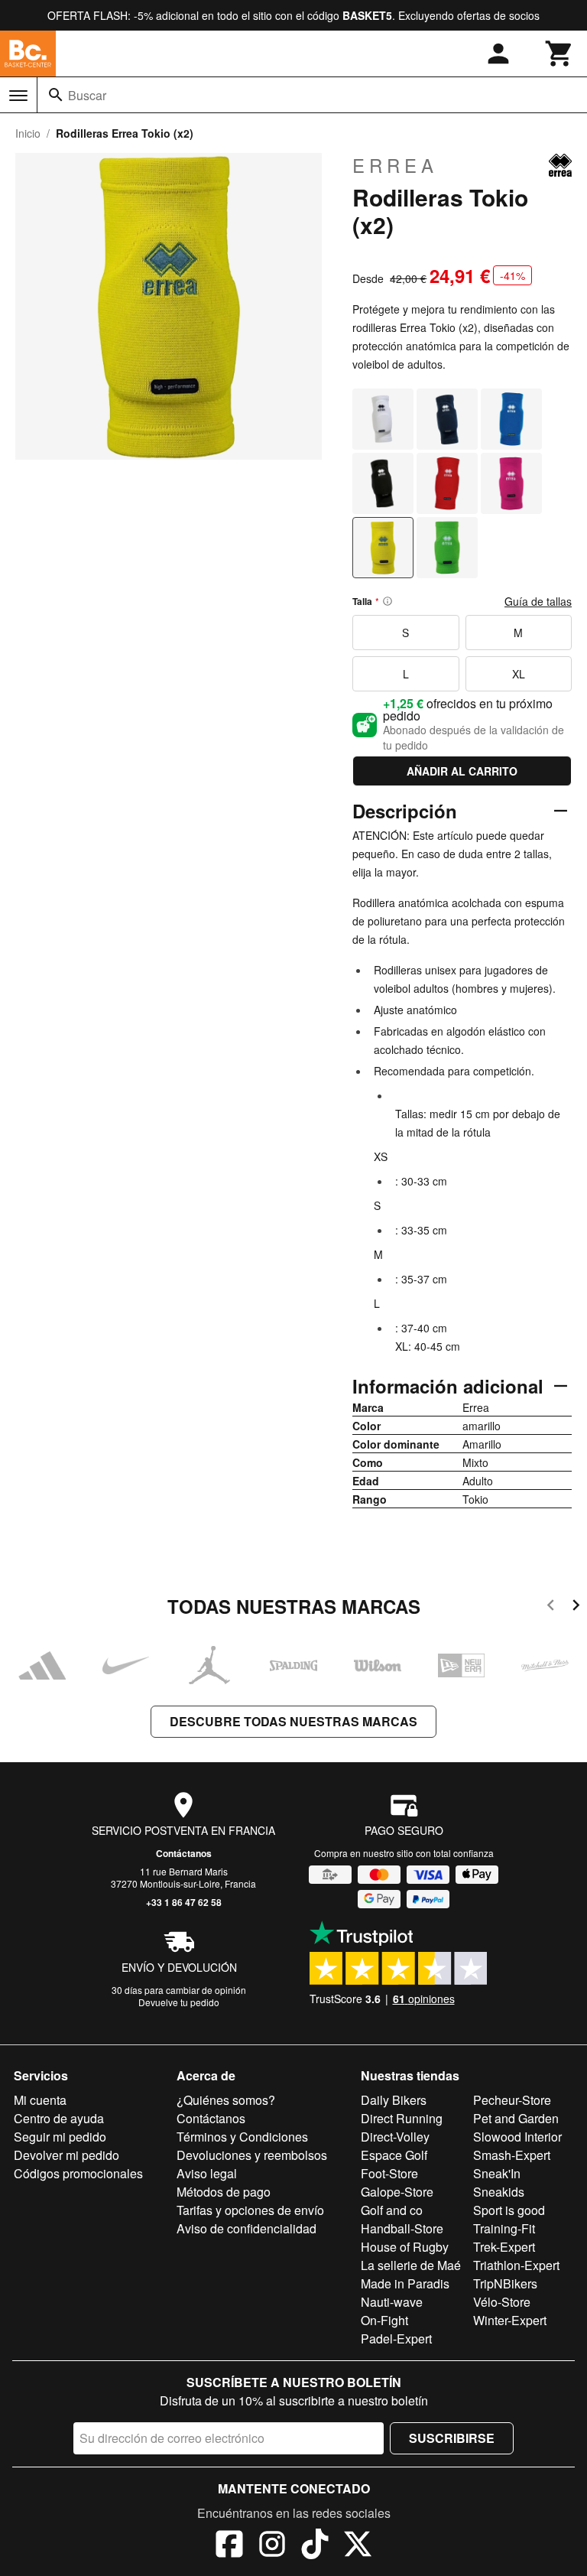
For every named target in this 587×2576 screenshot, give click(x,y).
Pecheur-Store (512, 2100)
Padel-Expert (396, 2339)
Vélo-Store (502, 2302)
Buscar (87, 95)
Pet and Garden (516, 2118)
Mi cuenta (40, 2100)
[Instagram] (272, 2546)
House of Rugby (405, 2247)
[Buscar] (56, 95)
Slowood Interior (517, 2137)
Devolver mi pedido (66, 2155)
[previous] (551, 1607)
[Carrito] (559, 54)
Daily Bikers (394, 2100)
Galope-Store (397, 2192)
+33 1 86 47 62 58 (184, 1902)
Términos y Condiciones (242, 2137)
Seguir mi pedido (60, 2137)
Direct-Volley (395, 2137)
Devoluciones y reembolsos (252, 2155)
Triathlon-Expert (516, 2265)
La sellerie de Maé (411, 2265)
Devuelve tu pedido (179, 2002)
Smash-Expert (512, 2155)
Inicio (28, 133)
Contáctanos (184, 1853)
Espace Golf (394, 2155)
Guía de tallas (538, 601)
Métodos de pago (224, 2192)
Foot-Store (389, 2173)
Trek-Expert (504, 2247)
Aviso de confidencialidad (246, 2228)
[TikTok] (315, 2546)
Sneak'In (497, 2173)
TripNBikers (505, 2283)
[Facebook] (229, 2546)
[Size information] (388, 601)
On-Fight (384, 2320)
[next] (576, 1607)
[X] (358, 2546)
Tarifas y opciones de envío (250, 2210)
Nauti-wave (392, 2302)
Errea (395, 165)
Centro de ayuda (59, 2118)
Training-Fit (504, 2228)
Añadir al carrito (462, 771)
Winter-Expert (510, 2320)
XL (519, 674)
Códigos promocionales (78, 2173)
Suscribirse (452, 2438)
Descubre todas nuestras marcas (293, 1721)
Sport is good (509, 2210)
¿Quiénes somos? (226, 2100)
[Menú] (18, 96)
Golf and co (392, 2210)
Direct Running (402, 2118)
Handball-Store (402, 2228)
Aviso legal (207, 2173)
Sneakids (499, 2192)
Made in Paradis (405, 2283)
